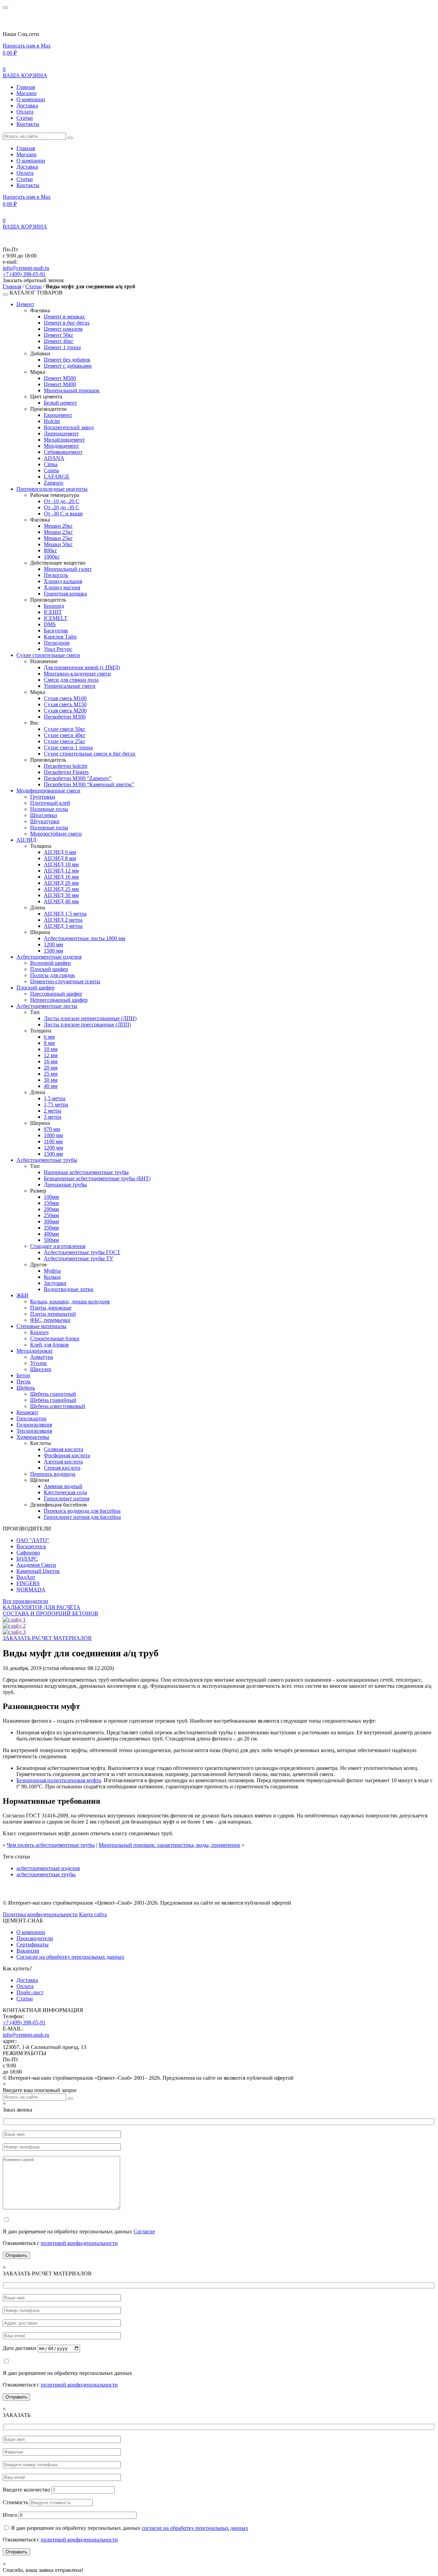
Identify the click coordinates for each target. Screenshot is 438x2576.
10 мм (51, 1049)
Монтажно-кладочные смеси (77, 674)
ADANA (54, 458)
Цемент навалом (63, 329)
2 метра (53, 1111)
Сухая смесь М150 (65, 704)
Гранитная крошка (65, 594)
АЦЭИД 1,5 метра (65, 914)
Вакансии (28, 1951)
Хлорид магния (62, 587)
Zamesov (54, 483)
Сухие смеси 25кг (65, 741)
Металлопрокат (35, 1351)
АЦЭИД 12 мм (61, 871)
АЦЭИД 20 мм (61, 883)
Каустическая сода (65, 1492)
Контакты (28, 124)
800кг (50, 550)
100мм (51, 1197)
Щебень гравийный (53, 1400)
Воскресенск (31, 1546)
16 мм (51, 1061)
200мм (51, 1209)
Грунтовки (43, 797)
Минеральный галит (68, 569)
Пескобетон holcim (66, 766)
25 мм (51, 1074)
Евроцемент (58, 415)
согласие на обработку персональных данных (195, 2528)
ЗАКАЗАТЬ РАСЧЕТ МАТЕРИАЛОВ (47, 1638)
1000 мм (53, 1135)
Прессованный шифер (56, 994)
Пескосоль (56, 575)
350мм (51, 1228)
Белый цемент (60, 403)
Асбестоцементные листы (47, 1006)
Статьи (25, 118)
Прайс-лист (30, 1992)
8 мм (49, 1043)
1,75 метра (56, 1105)
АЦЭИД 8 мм (60, 858)
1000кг (52, 557)
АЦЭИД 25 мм (61, 889)
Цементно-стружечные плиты (65, 981)
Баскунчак (56, 630)
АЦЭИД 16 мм (61, 877)
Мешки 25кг (58, 538)
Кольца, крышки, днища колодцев (70, 1302)
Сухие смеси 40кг (65, 735)
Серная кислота (62, 1468)
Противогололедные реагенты (52, 489)
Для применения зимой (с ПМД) (82, 667)
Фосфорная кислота (67, 1455)
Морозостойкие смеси (56, 834)
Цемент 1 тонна (62, 347)
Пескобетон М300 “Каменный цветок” (89, 784)
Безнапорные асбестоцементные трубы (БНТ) (97, 1178)
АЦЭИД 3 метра (63, 926)
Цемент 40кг (59, 341)
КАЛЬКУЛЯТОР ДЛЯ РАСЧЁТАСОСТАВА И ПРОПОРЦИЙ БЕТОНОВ (50, 1610)
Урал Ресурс (58, 649)
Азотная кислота (63, 1462)
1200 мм (53, 944)
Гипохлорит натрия (67, 1499)
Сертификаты (33, 1944)
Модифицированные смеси (48, 791)
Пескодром (57, 643)
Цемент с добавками (68, 366)
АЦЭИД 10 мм (61, 864)
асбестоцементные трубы (46, 1874)
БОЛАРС (27, 1559)
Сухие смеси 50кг (65, 729)
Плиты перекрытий (53, 1314)
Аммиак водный (63, 1486)
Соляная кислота (63, 1449)
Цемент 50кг (59, 335)
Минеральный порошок (72, 390)
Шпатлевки (44, 815)
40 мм (51, 1086)
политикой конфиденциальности (79, 2243)
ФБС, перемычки (50, 1320)
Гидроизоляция (34, 1425)
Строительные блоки (55, 1338)
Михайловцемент (64, 440)
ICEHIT (53, 612)
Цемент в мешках (64, 317)
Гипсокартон (31, 1418)
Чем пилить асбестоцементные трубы (51, 1845)
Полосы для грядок (53, 975)
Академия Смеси (36, 1565)
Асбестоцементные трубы (47, 1160)
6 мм (49, 1037)
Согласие (144, 2231)
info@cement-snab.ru (26, 268)
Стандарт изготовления (58, 1246)
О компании (31, 99)
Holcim (52, 421)
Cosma (51, 470)
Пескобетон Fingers (66, 772)
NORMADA (31, 1589)
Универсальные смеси (70, 686)
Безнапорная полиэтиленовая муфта (59, 1780)
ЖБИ (22, 1295)
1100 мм (53, 1141)
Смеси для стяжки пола (71, 680)
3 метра (53, 1117)
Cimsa (51, 464)
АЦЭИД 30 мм (61, 895)
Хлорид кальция (63, 581)
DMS (50, 624)
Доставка (27, 106)
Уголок (38, 1363)
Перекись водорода (53, 1474)
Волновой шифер (50, 963)
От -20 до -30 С (62, 507)
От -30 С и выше (63, 514)
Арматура (42, 1357)
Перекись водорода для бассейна (82, 1511)
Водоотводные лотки (69, 1289)
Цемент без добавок (67, 360)
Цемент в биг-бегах (67, 323)
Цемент (25, 304)
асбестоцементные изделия (48, 1868)
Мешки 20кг (58, 526)
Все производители (25, 1601)
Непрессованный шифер (59, 1000)
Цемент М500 (60, 378)
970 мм (52, 1129)
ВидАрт (26, 1577)
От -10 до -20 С (62, 501)
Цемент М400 (60, 384)
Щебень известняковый (58, 1406)
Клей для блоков (49, 1345)
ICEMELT (56, 618)
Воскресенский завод (69, 427)
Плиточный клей (50, 803)
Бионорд (54, 606)
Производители (35, 1938)
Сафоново (28, 1553)
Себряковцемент (63, 452)
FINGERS (28, 1583)
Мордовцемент (61, 446)
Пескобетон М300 (65, 717)
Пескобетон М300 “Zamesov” (78, 778)
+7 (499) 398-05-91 (24, 274)
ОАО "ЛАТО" (33, 1540)
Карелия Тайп (60, 637)
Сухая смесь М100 (65, 698)
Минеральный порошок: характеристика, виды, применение (169, 1845)
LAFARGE (57, 477)
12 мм (51, 1055)
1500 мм (53, 951)
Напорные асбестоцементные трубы (86, 1172)
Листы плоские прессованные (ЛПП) (87, 1024)
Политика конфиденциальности (40, 1914)
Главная (26, 87)
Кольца (52, 1277)
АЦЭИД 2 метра (63, 920)
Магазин (27, 93)
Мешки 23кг (58, 532)
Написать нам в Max (27, 46)
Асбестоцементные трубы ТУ (79, 1258)
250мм (51, 1215)
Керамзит (27, 1412)
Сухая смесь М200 (65, 711)
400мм (51, 1234)
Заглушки (55, 1283)
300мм (51, 1221)
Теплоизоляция (34, 1431)
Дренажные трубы (65, 1185)
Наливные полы (49, 809)
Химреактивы (33, 1437)
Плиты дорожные (51, 1308)
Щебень (26, 1388)
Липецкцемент (61, 433)
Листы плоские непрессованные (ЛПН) (90, 1018)
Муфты (52, 1271)
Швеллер (41, 1369)
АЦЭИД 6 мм (60, 852)
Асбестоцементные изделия (49, 957)
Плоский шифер (49, 969)
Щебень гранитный (53, 1394)
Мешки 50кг (58, 544)
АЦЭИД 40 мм (61, 901)
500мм (51, 1240)
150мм (51, 1203)
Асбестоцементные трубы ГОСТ (82, 1252)
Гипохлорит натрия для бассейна (82, 1517)
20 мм (51, 1068)
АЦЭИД (26, 840)
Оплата (25, 112)
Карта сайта (93, 1914)
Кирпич (39, 1332)
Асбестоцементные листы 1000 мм (85, 938)
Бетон (23, 1375)
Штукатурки (45, 821)
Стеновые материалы (41, 1326)
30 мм (51, 1080)
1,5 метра (55, 1098)
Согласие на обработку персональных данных (70, 1957)
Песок (24, 1382)
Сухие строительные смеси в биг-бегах (90, 754)
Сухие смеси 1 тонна (68, 747)
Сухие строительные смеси (48, 655)
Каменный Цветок (38, 1571)
